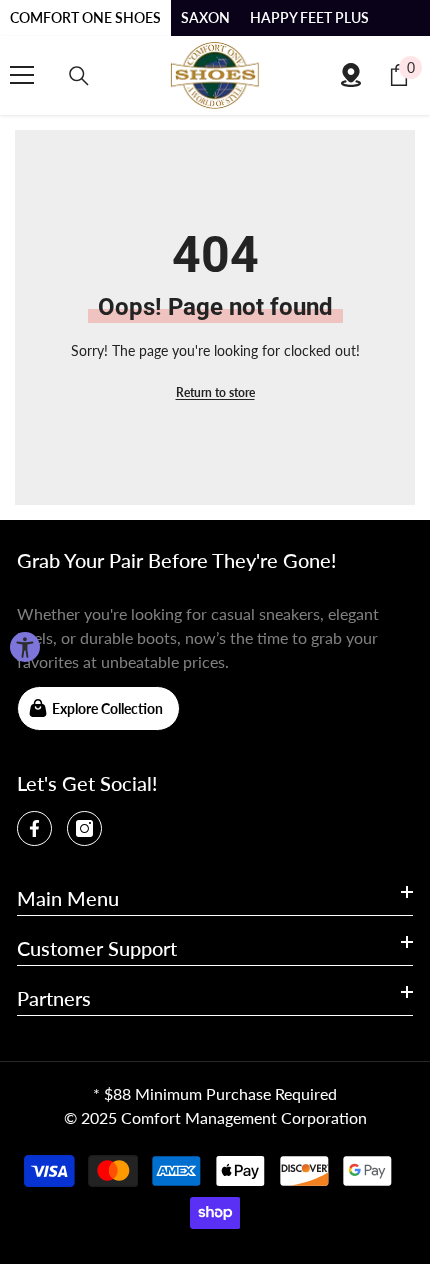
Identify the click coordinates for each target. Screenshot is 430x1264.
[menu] (22, 75)
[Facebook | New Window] (34, 828)
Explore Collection (107, 708)
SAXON (205, 17)
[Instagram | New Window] (84, 828)
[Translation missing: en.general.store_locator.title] (351, 75)
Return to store (215, 392)
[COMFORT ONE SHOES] (215, 75)
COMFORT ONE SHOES (85, 17)
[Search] (79, 76)
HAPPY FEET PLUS (309, 17)
